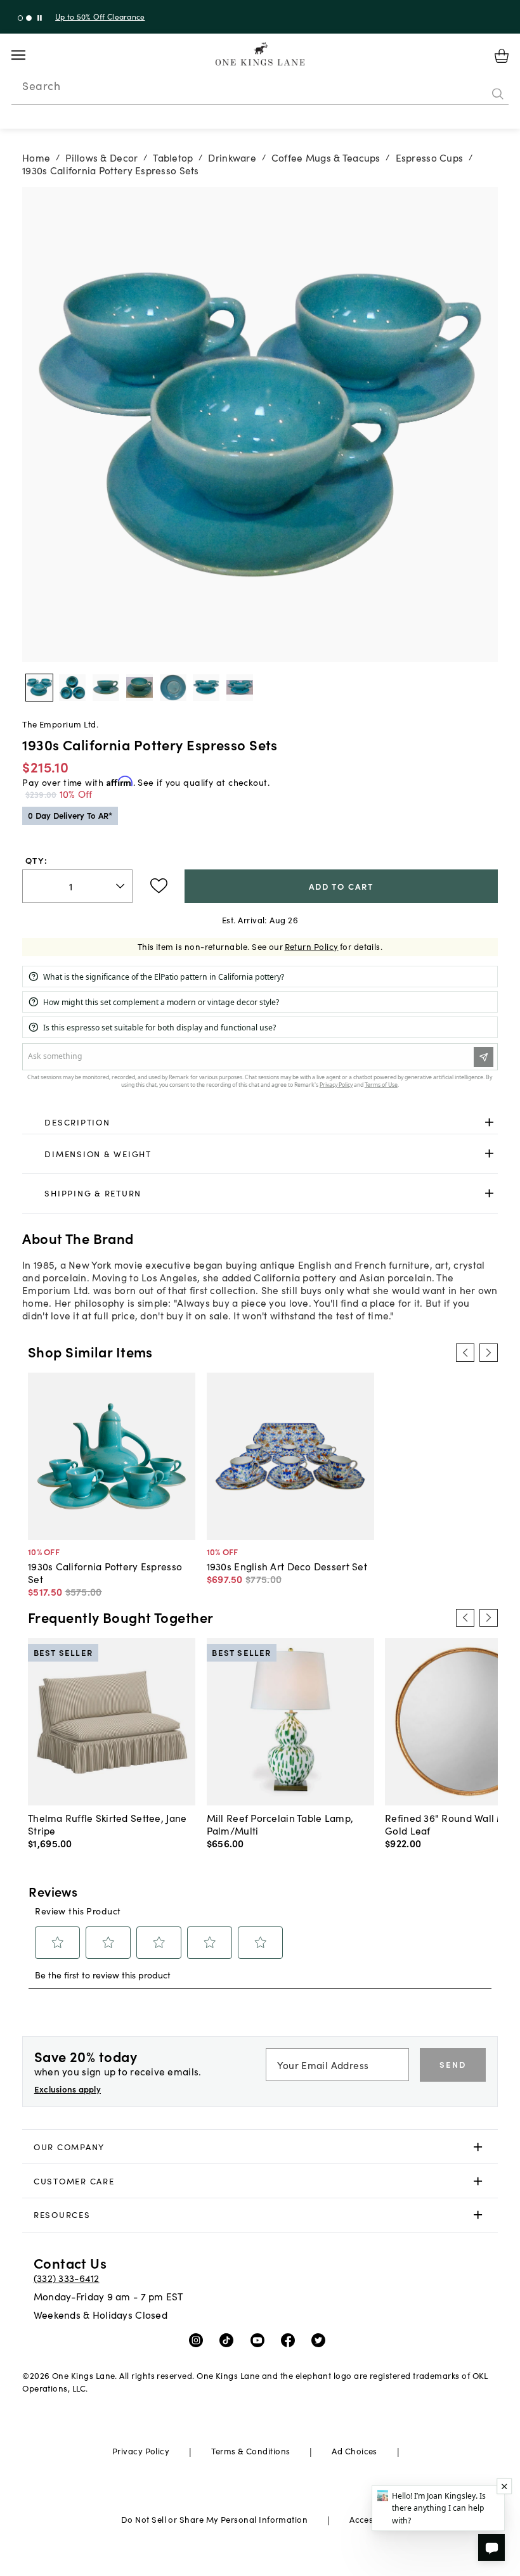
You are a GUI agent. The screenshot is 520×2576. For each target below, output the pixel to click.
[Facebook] (291, 2340)
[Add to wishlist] (159, 886)
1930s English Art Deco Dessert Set (287, 1566)
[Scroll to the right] (488, 1352)
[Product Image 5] (206, 688)
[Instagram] (199, 2340)
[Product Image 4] (173, 688)
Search (41, 86)
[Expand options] (489, 1123)
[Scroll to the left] (465, 1352)
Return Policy (312, 946)
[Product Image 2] (106, 688)
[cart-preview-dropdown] (502, 56)
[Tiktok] (229, 2340)
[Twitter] (321, 2340)
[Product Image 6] (240, 688)
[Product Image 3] (140, 688)
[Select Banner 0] (21, 18)
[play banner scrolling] (40, 18)
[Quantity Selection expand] (121, 886)
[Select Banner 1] (29, 18)
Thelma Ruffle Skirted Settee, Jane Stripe (107, 1824)
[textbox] (77, 886)
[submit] (498, 94)
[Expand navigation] (28, 55)
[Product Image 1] (72, 688)
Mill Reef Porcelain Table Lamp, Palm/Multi (280, 1824)
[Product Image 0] (39, 688)
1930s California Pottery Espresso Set (105, 1572)
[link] (260, 1123)
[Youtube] (260, 2340)
